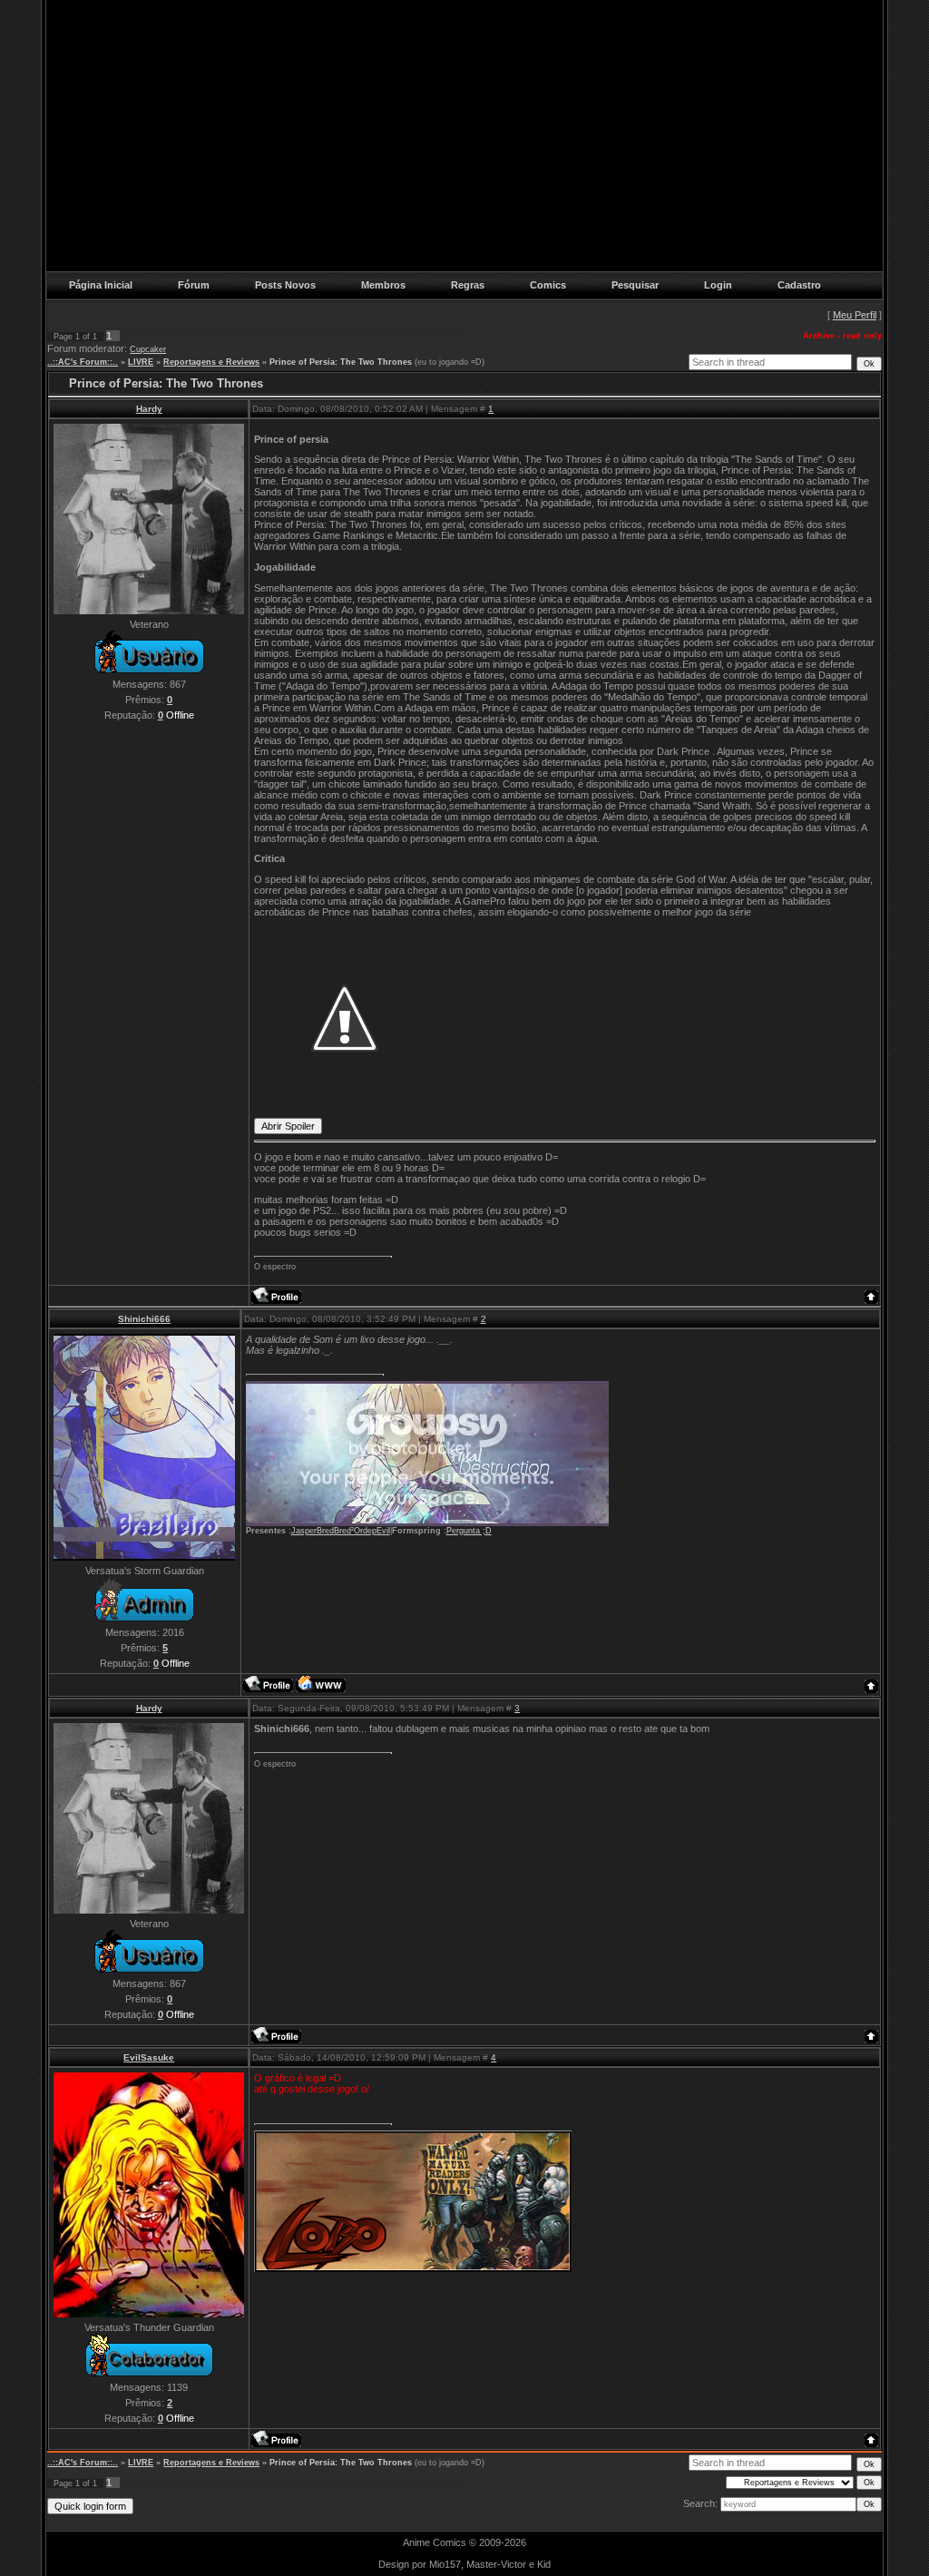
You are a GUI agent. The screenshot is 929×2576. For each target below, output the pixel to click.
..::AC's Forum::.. (83, 362)
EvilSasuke (149, 2057)
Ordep (365, 1531)
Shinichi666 (144, 1319)
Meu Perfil (855, 315)
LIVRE (141, 362)
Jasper (304, 1531)
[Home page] (321, 1684)
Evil (383, 1531)
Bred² (344, 1531)
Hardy (149, 409)
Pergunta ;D (469, 1531)
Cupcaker (148, 349)
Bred (325, 1531)
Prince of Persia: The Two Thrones (341, 362)
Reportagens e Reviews (211, 362)
